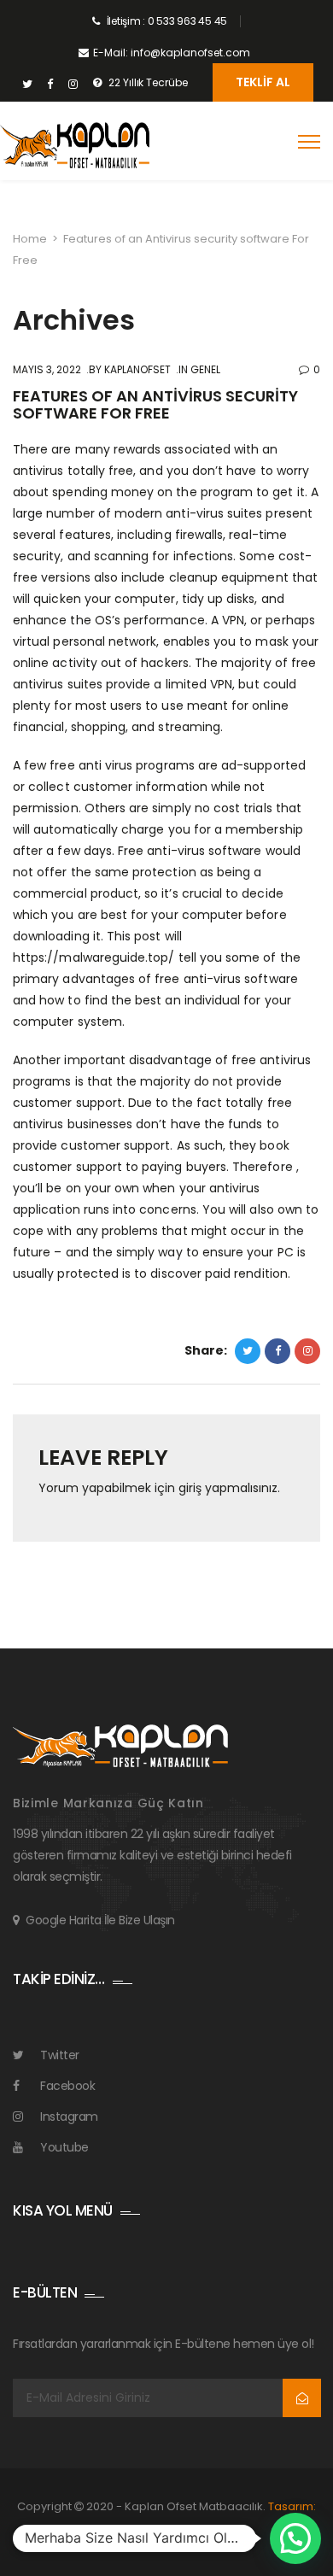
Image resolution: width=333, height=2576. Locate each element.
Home (30, 239)
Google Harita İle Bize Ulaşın (100, 1920)
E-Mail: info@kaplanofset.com (172, 53)
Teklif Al (263, 82)
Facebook (67, 2086)
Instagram (69, 2116)
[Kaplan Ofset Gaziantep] (75, 146)
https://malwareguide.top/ (94, 957)
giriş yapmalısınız (228, 1488)
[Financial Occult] (120, 1745)
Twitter (60, 2055)
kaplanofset (136, 369)
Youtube (64, 2147)
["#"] (27, 85)
